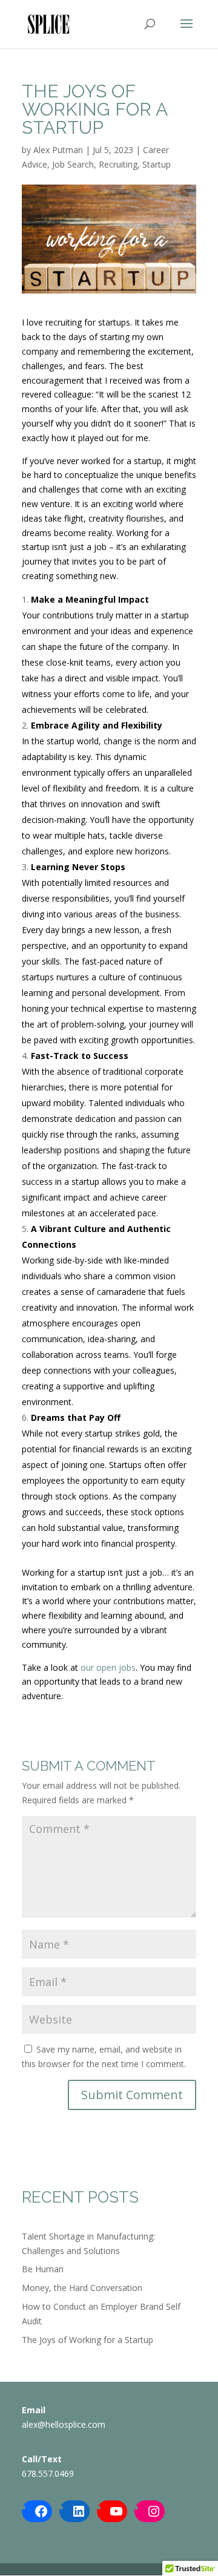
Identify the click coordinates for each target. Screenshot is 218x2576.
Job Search (73, 164)
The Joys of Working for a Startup (88, 2340)
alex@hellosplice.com (64, 2424)
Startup (157, 164)
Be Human (43, 2269)
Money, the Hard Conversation (82, 2288)
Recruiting (118, 164)
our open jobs (108, 1667)
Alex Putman (58, 150)
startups (113, 322)
